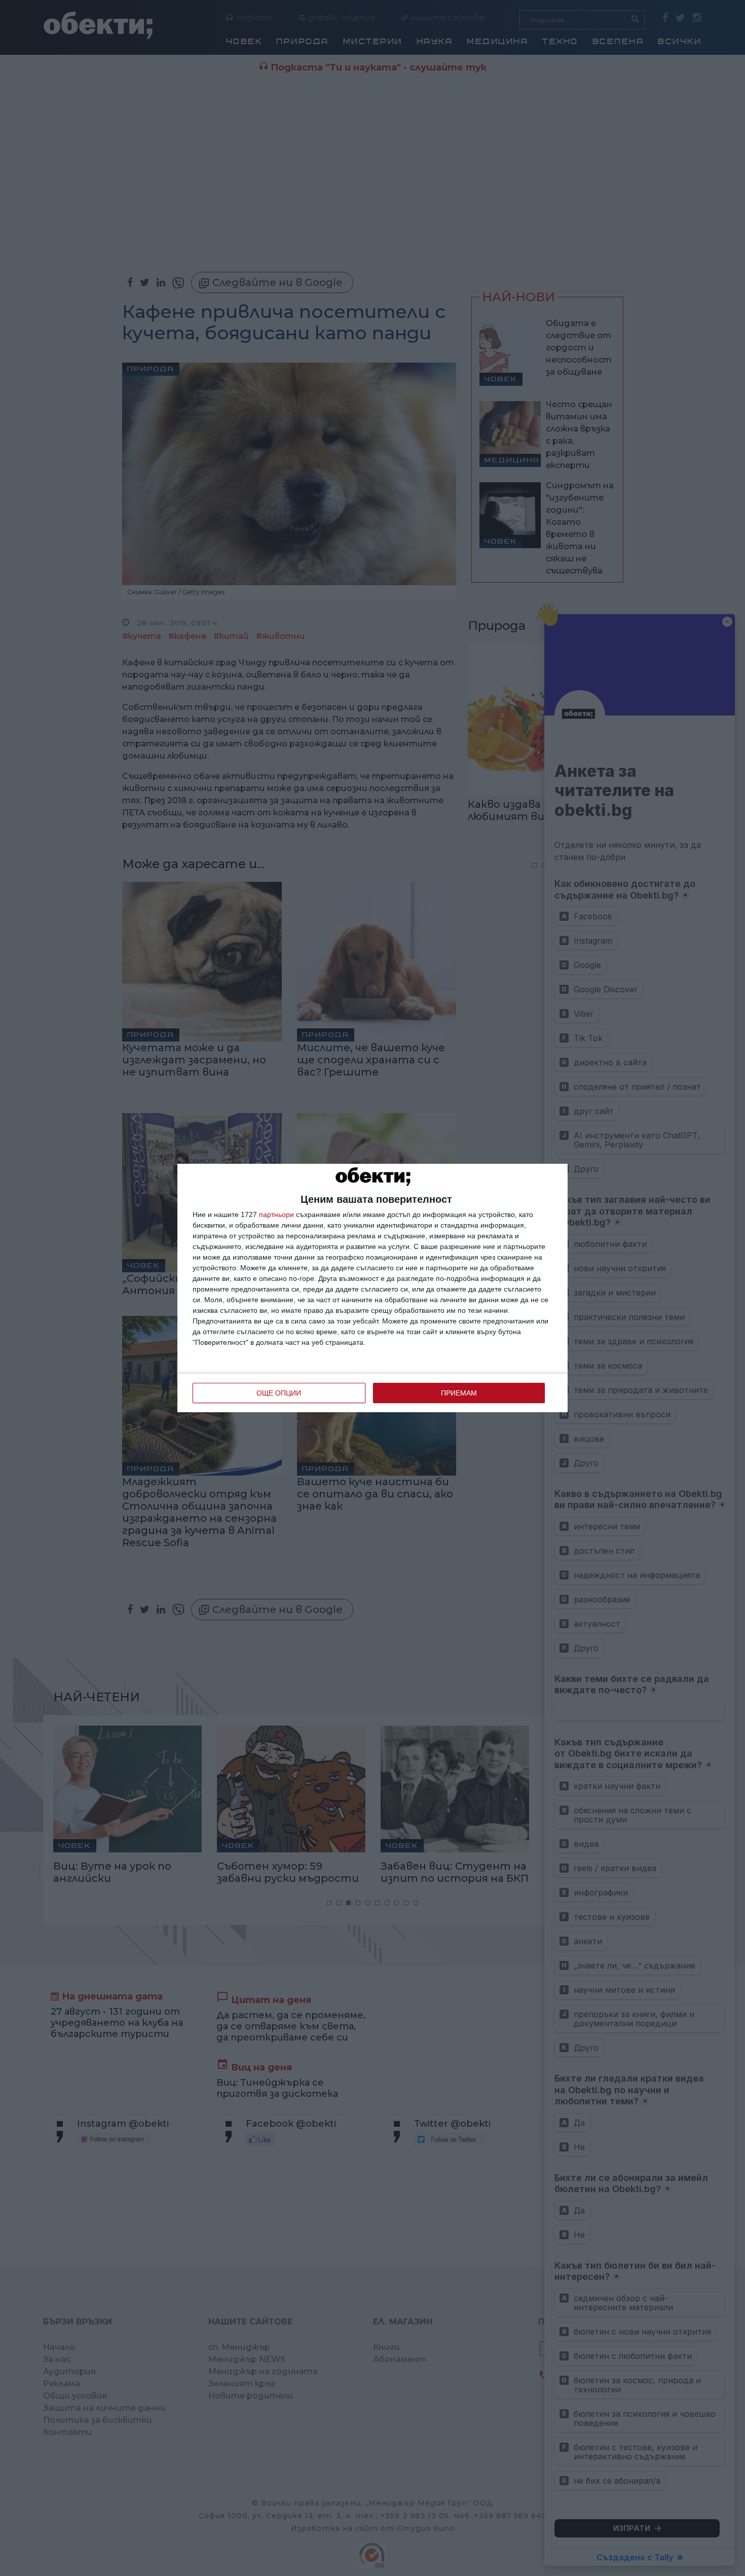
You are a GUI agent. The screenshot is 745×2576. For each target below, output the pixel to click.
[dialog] (372, 1288)
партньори (276, 1214)
